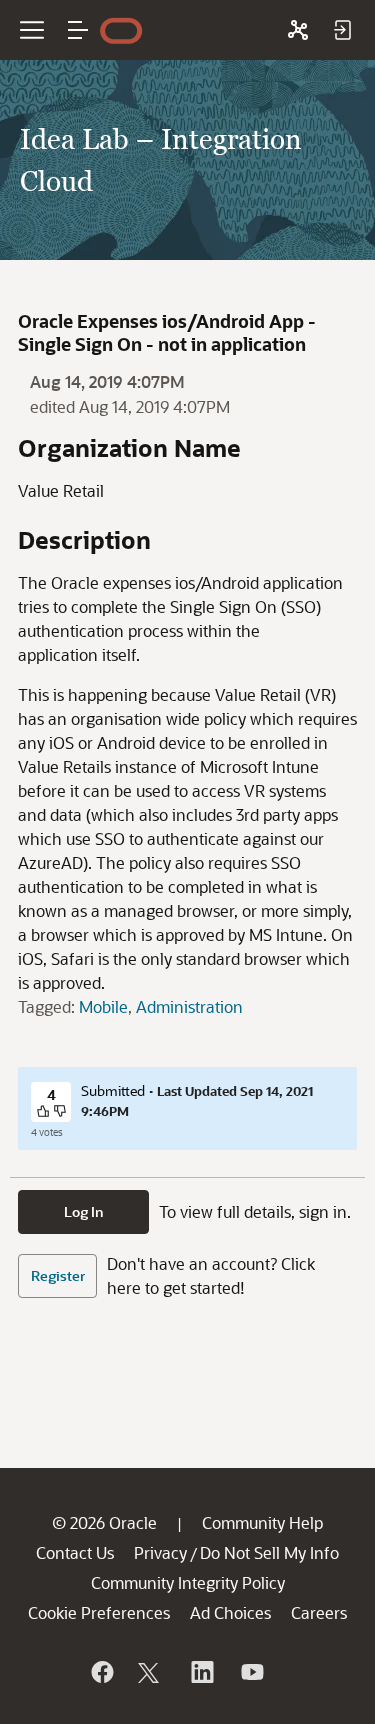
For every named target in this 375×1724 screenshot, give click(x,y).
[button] (78, 30)
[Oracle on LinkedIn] (201, 1672)
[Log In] (342, 30)
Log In (84, 1211)
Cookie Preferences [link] (99, 1612)
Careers (319, 1612)
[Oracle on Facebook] (101, 1672)
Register (58, 1275)
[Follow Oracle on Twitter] (151, 1672)
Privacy (160, 1552)
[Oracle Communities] (298, 30)
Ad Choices (230, 1612)
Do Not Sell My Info (269, 1552)
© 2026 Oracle (104, 1522)
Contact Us (75, 1552)
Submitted (113, 1090)
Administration (189, 1006)
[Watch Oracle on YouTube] (251, 1672)
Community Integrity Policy (188, 1582)
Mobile (103, 1006)
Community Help (262, 1522)
